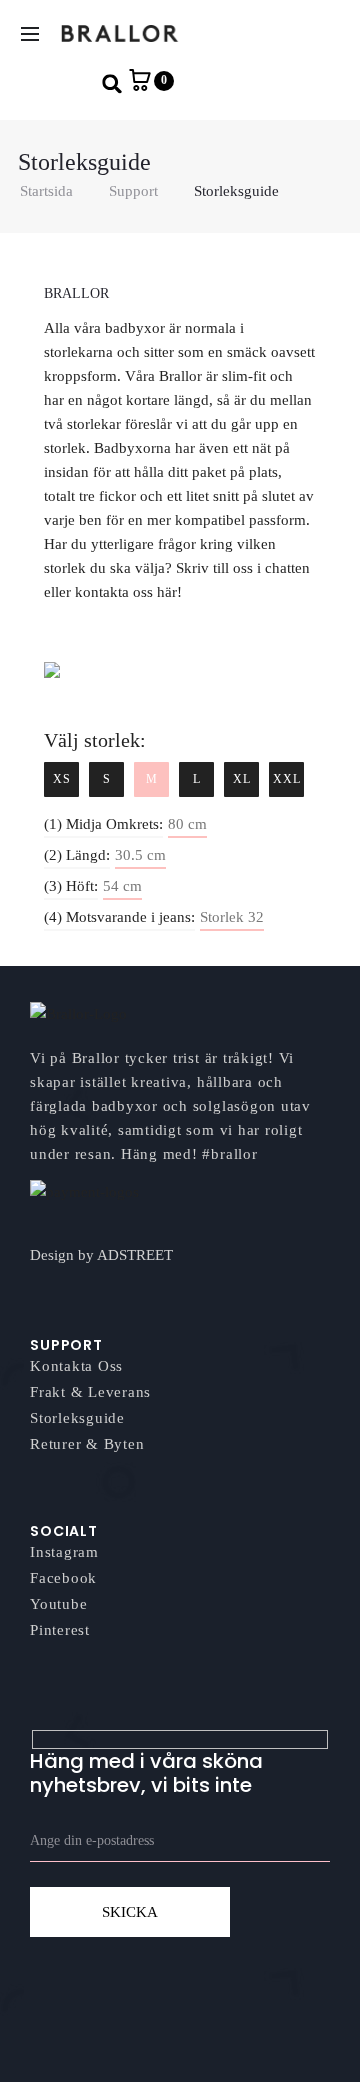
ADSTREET (135, 1255)
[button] (112, 83)
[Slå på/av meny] (30, 34)
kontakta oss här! (128, 592)
